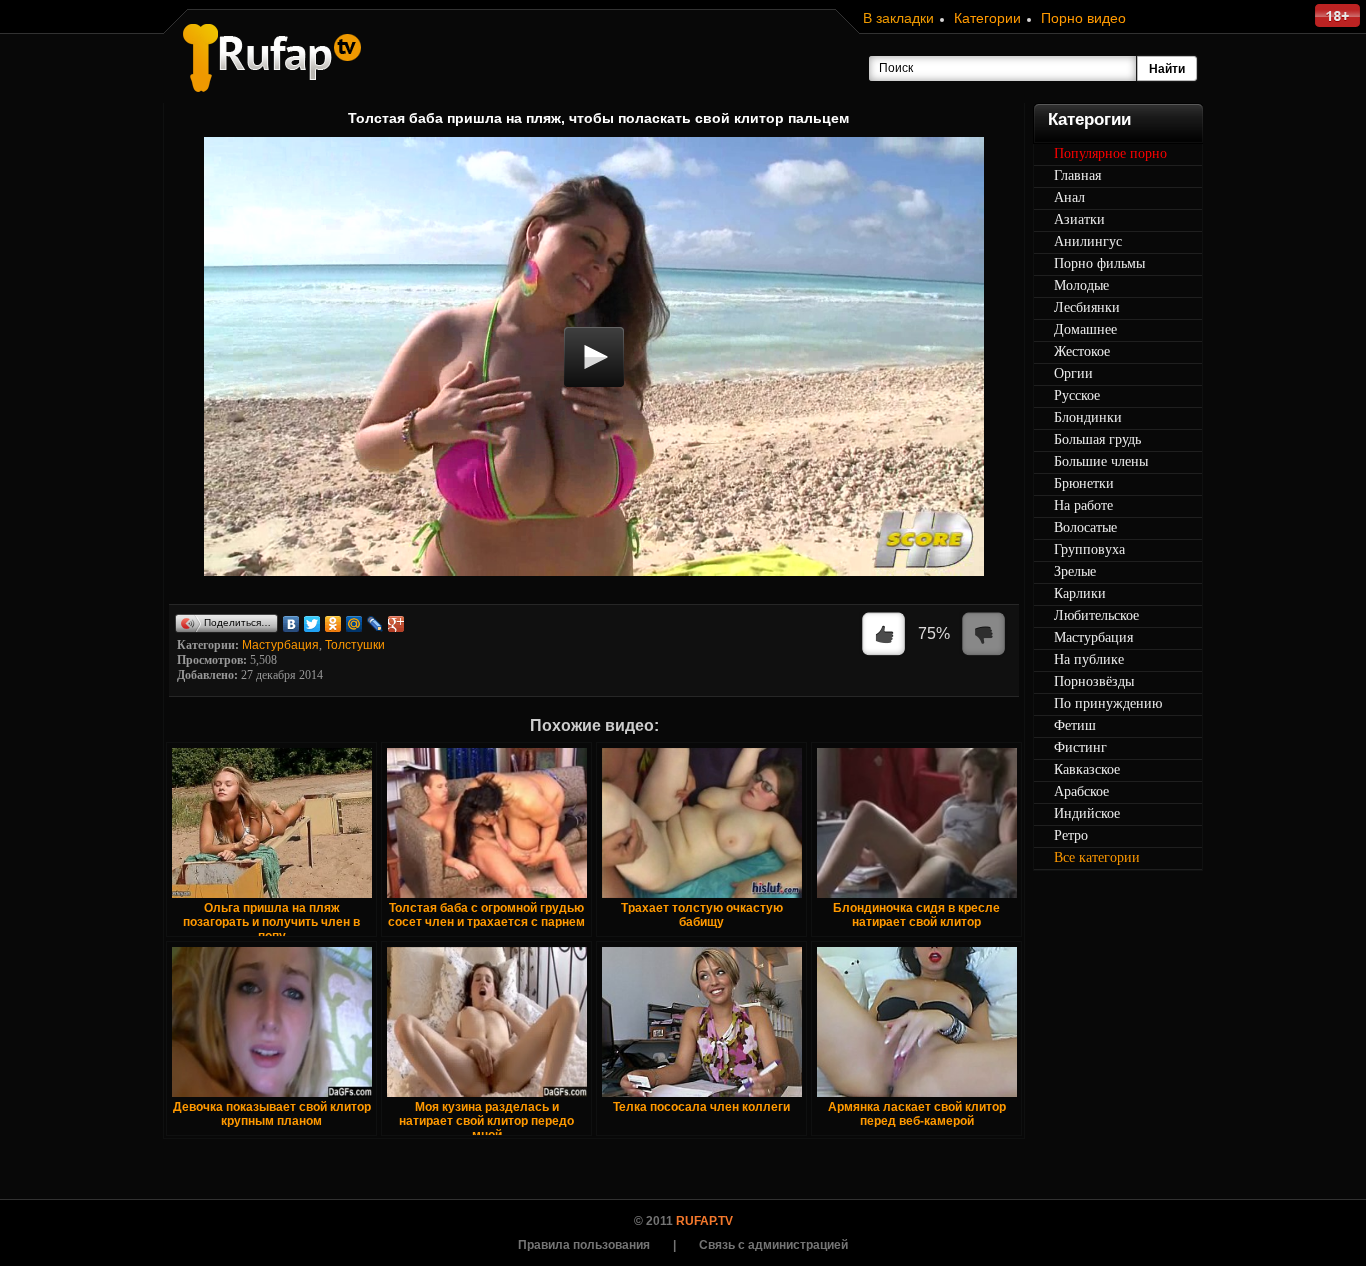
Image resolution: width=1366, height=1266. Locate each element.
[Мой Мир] (354, 624)
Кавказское (1087, 769)
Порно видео (1083, 18)
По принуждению (1108, 703)
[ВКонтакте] (291, 624)
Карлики (1080, 593)
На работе (1083, 505)
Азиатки (1079, 219)
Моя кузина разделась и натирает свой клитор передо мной (486, 1121)
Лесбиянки (1087, 307)
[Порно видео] (272, 58)
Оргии (1073, 373)
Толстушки (355, 645)
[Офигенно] (884, 635)
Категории (987, 18)
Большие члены (1101, 461)
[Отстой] (984, 635)
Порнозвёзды (1094, 681)
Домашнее (1085, 329)
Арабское (1081, 791)
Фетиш (1075, 725)
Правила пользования (584, 1245)
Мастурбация (280, 645)
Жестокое (1082, 351)
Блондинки (1088, 417)
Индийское (1087, 813)
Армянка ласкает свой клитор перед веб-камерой (917, 1114)
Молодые (1081, 285)
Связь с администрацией (773, 1245)
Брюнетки (1084, 483)
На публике (1089, 659)
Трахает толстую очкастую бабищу (702, 915)
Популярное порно (1110, 153)
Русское (1077, 395)
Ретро (1071, 835)
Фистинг (1080, 747)
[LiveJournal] (375, 624)
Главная (1077, 175)
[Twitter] (312, 624)
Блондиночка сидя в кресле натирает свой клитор (916, 915)
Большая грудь (1097, 439)
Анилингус (1088, 241)
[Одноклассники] (333, 624)
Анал (1069, 197)
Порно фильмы (1099, 263)
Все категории (1097, 857)
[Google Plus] (396, 624)
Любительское (1096, 615)
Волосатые (1085, 527)
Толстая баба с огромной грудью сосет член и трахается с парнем (486, 915)
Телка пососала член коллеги (701, 1107)
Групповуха (1089, 549)
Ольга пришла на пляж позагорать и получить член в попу (271, 922)
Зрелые (1075, 571)
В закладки (898, 18)
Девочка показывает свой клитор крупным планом (272, 1114)
